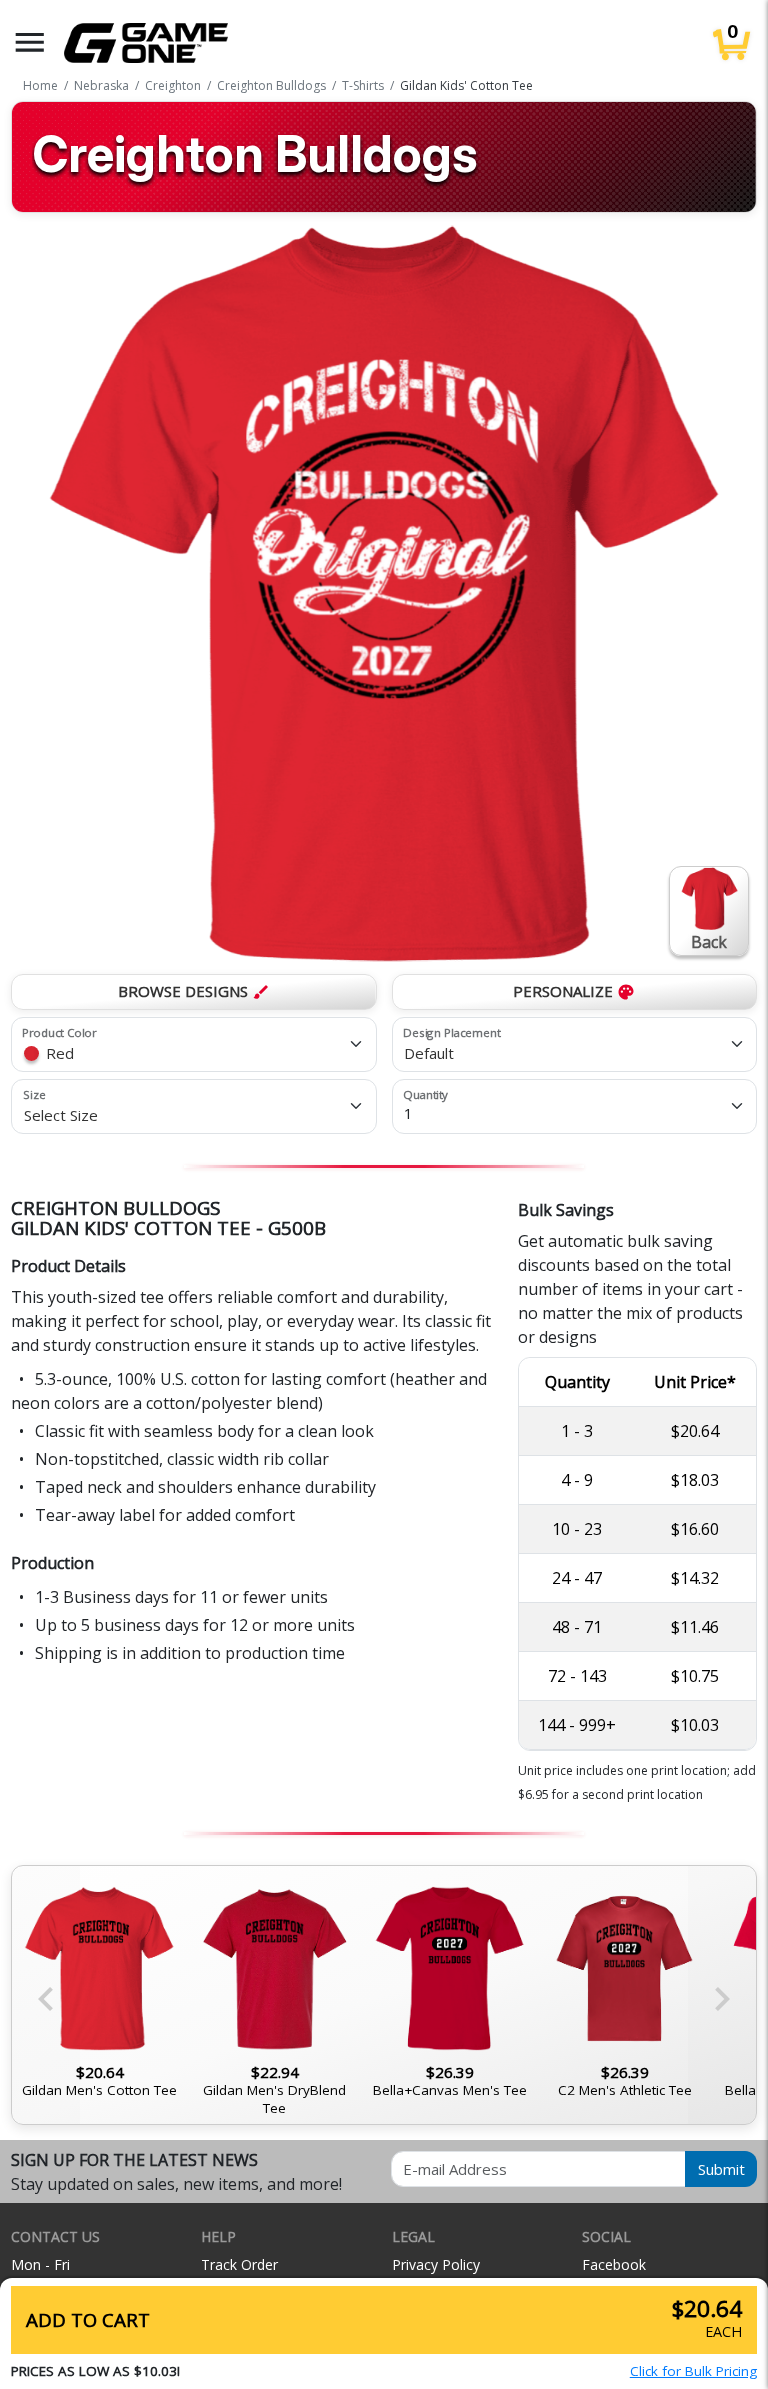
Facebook (614, 2264)
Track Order (239, 2264)
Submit (721, 2169)
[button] (30, 42)
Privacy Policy (436, 2264)
